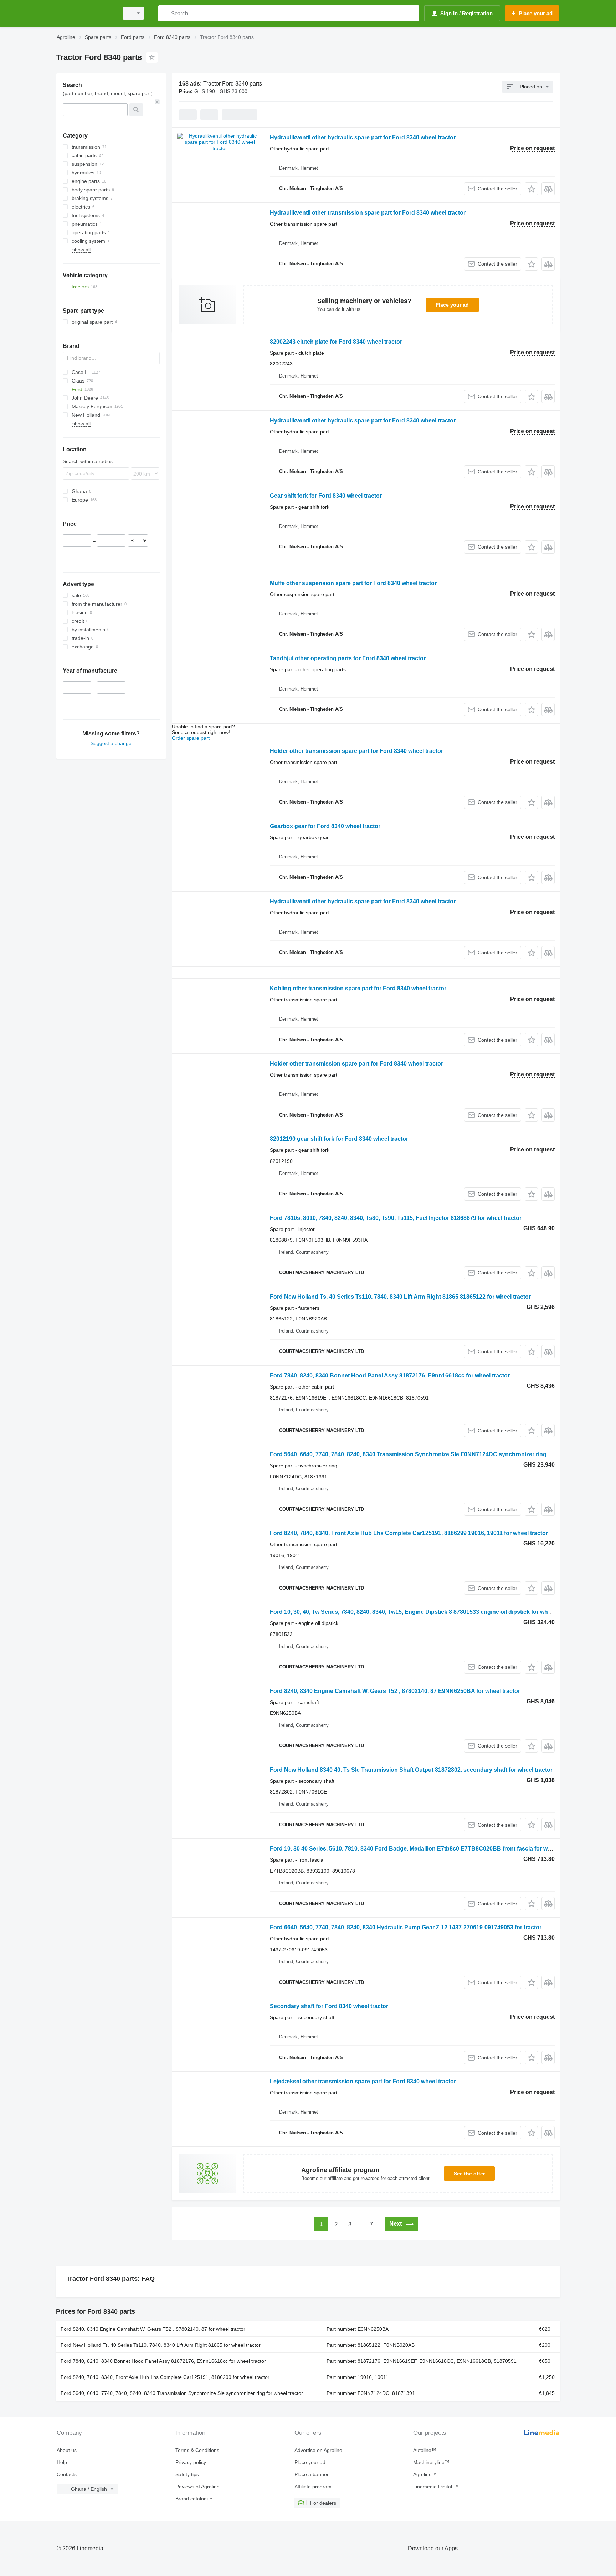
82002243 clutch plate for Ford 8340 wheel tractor (336, 342)
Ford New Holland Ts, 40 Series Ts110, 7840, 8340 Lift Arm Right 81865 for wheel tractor (161, 2345)
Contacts (67, 2474)
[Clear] (157, 102)
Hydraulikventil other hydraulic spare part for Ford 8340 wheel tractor (363, 137)
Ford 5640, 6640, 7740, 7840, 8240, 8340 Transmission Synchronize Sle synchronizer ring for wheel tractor (182, 2393)
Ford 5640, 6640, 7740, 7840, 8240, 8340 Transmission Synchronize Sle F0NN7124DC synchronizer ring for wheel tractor (431, 1454)
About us (67, 2450)
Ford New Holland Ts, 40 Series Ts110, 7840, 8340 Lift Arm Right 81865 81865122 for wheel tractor (400, 1297)
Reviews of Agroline (197, 2487)
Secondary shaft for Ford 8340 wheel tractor (329, 2006)
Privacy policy (191, 2462)
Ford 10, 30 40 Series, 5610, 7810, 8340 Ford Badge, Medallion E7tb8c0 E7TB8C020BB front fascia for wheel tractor (424, 1849)
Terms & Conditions (197, 2450)
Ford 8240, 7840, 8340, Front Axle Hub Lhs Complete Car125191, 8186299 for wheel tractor (165, 2377)
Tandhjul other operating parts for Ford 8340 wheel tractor (348, 658)
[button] (531, 189)
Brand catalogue (194, 2499)
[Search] (165, 13)
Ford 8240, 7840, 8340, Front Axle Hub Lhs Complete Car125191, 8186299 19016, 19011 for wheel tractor (409, 1533)
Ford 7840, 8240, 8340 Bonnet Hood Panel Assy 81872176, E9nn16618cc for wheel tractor (390, 1376)
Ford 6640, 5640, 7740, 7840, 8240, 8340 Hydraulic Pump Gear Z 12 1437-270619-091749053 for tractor (406, 1927)
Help (62, 2462)
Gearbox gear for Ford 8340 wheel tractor (325, 826)
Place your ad (452, 305)
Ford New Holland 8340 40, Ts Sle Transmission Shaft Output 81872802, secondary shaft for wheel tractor (411, 1770)
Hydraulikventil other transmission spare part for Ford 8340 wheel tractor (368, 213)
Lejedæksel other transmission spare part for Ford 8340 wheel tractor (363, 2081)
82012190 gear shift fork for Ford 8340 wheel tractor (339, 1139)
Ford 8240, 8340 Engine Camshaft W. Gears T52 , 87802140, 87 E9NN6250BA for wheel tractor (395, 1691)
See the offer (469, 2174)
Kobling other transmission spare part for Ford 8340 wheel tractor (358, 988)
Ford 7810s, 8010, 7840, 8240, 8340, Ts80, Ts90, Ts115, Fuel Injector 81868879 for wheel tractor (396, 1218)
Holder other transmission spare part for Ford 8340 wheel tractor (356, 751)
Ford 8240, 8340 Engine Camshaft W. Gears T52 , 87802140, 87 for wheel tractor (153, 2329)
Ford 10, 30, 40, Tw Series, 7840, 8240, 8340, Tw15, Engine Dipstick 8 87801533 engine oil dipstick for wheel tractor (422, 1612)
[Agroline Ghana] (85, 13)
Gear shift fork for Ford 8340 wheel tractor (326, 496)
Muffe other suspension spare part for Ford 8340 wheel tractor (353, 583)
